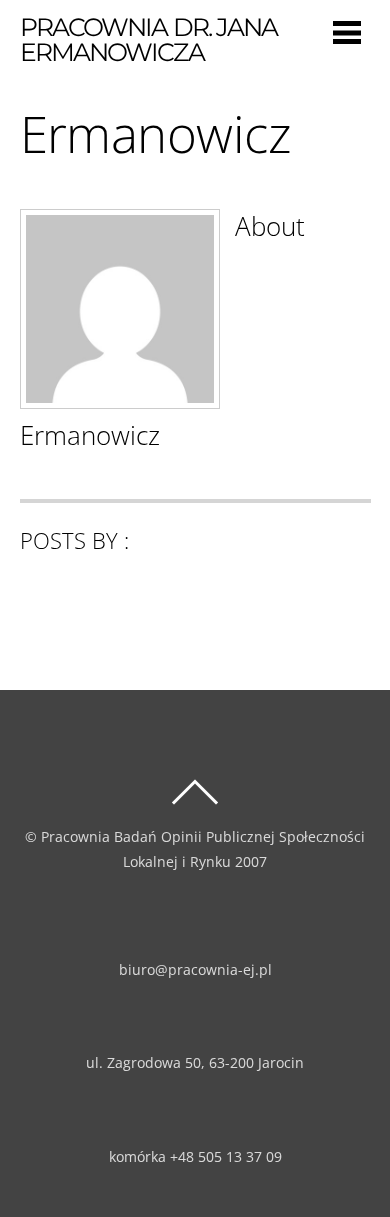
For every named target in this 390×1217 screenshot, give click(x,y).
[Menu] (347, 31)
